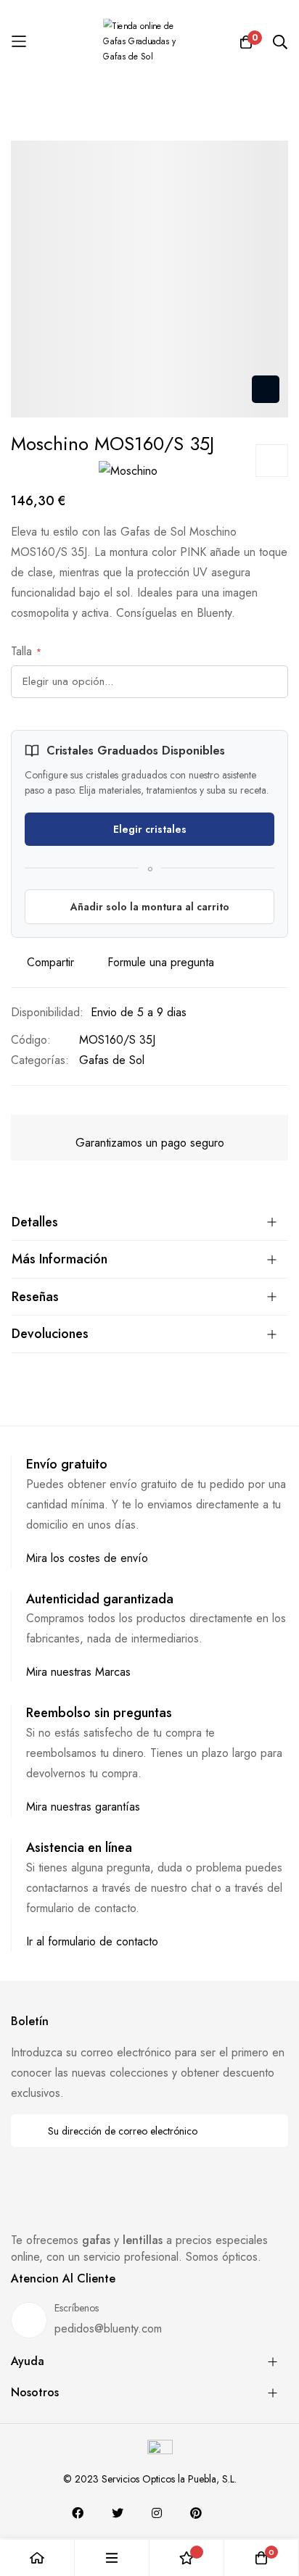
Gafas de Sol (112, 1060)
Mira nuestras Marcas (78, 1672)
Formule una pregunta (161, 962)
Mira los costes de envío (87, 1558)
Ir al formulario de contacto (92, 1941)
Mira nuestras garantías (83, 1807)
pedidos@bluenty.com (108, 2328)
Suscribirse (267, 2131)
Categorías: (40, 1060)
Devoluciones (50, 1334)
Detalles (35, 1222)
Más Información (60, 1259)
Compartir (50, 962)
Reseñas (35, 1297)
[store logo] (149, 42)
